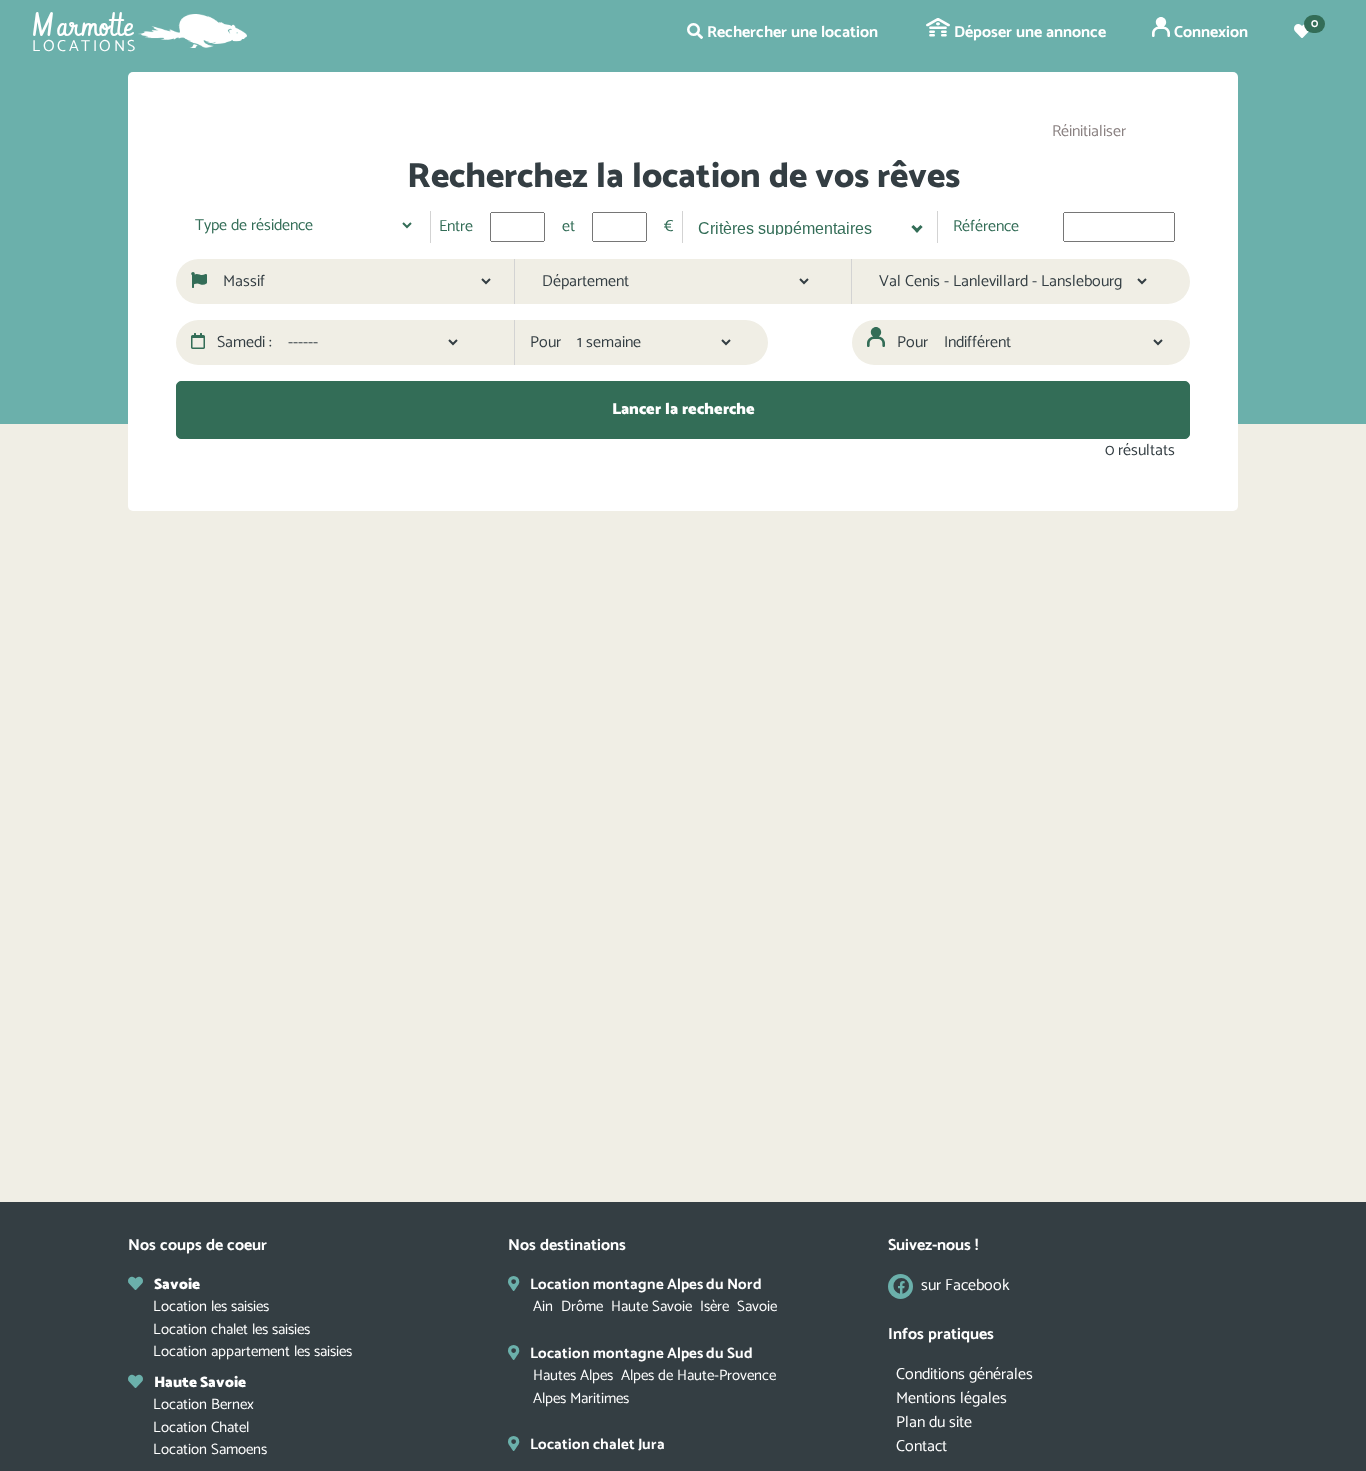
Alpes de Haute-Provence (698, 1375)
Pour (545, 343)
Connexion (1209, 32)
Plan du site (934, 1422)
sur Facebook (965, 1286)
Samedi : (242, 343)
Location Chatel (201, 1427)
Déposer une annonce (1028, 32)
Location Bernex (203, 1404)
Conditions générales (964, 1374)
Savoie (757, 1306)
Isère (714, 1306)
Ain (543, 1306)
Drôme (582, 1306)
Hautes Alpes (573, 1375)
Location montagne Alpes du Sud (641, 1353)
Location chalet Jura (597, 1444)
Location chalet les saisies (231, 1329)
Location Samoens (210, 1449)
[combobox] (803, 227)
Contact (921, 1446)
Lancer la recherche (683, 409)
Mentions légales (951, 1398)
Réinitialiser (1089, 131)
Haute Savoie (651, 1306)
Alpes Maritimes (581, 1398)
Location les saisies (211, 1306)
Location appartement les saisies (252, 1351)
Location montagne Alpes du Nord (646, 1284)
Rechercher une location (790, 32)
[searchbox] (800, 226)
